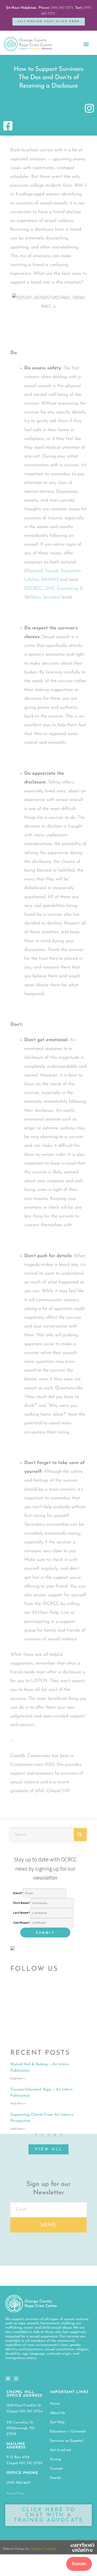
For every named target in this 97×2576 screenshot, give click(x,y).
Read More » (18, 2079)
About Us (58, 2413)
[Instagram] (16, 2379)
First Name (22, 1903)
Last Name (21, 1913)
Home (55, 2404)
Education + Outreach (68, 2432)
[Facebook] (8, 2379)
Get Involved (60, 2450)
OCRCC (34, 589)
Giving (55, 2459)
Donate (79, 2564)
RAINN (49, 580)
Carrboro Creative (43, 2549)
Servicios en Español (67, 2441)
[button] (86, 44)
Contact (56, 2469)
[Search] (80, 1835)
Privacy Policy (15, 2494)
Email (18, 1893)
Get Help (57, 2422)
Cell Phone (21, 1923)
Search (55, 2478)
